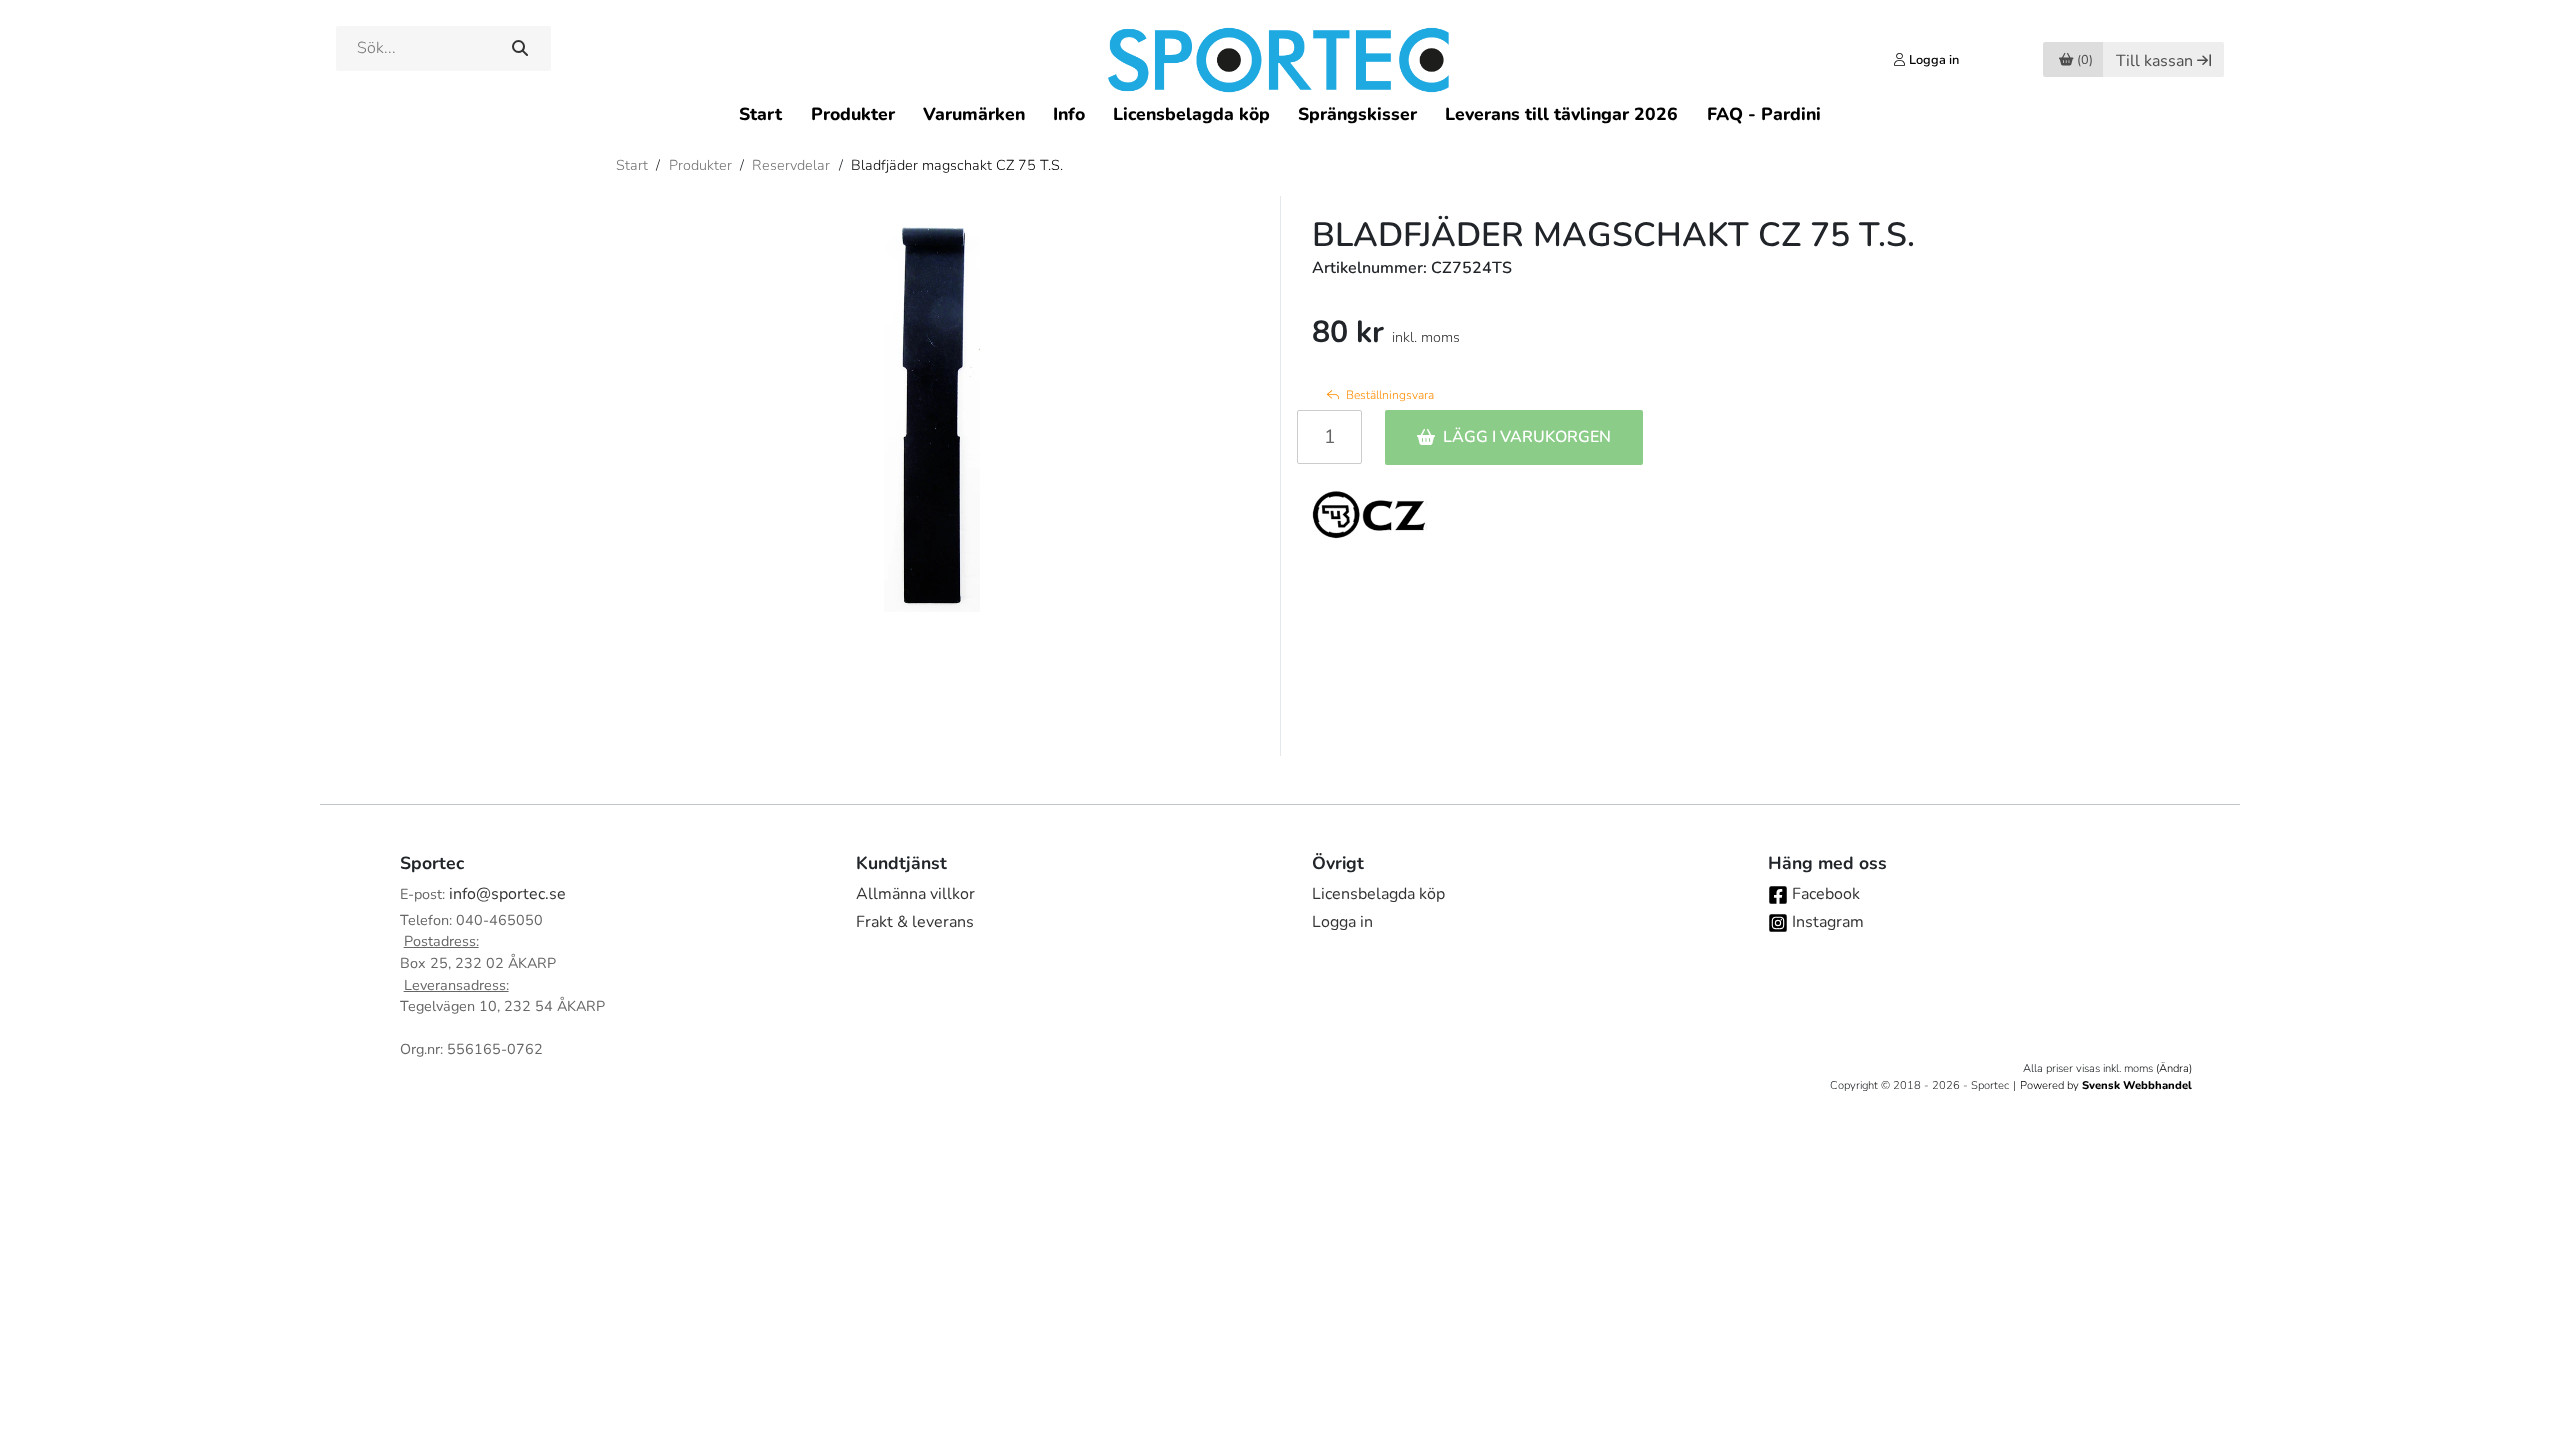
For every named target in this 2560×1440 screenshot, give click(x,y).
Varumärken (974, 114)
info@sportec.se (507, 894)
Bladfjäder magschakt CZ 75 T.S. (957, 165)
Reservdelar (791, 165)
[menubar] (1279, 113)
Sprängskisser (1357, 114)
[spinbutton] (1329, 437)
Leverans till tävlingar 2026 (1561, 114)
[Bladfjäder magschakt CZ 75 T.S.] (932, 412)
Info (1069, 114)
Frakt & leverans (915, 922)
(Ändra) (2174, 1068)
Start (760, 114)
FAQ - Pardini (1764, 114)
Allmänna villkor (915, 894)
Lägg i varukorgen (1527, 437)
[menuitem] (760, 113)
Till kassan (2154, 61)
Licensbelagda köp (1191, 114)
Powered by (2106, 1085)
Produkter (853, 114)
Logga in (1342, 922)
